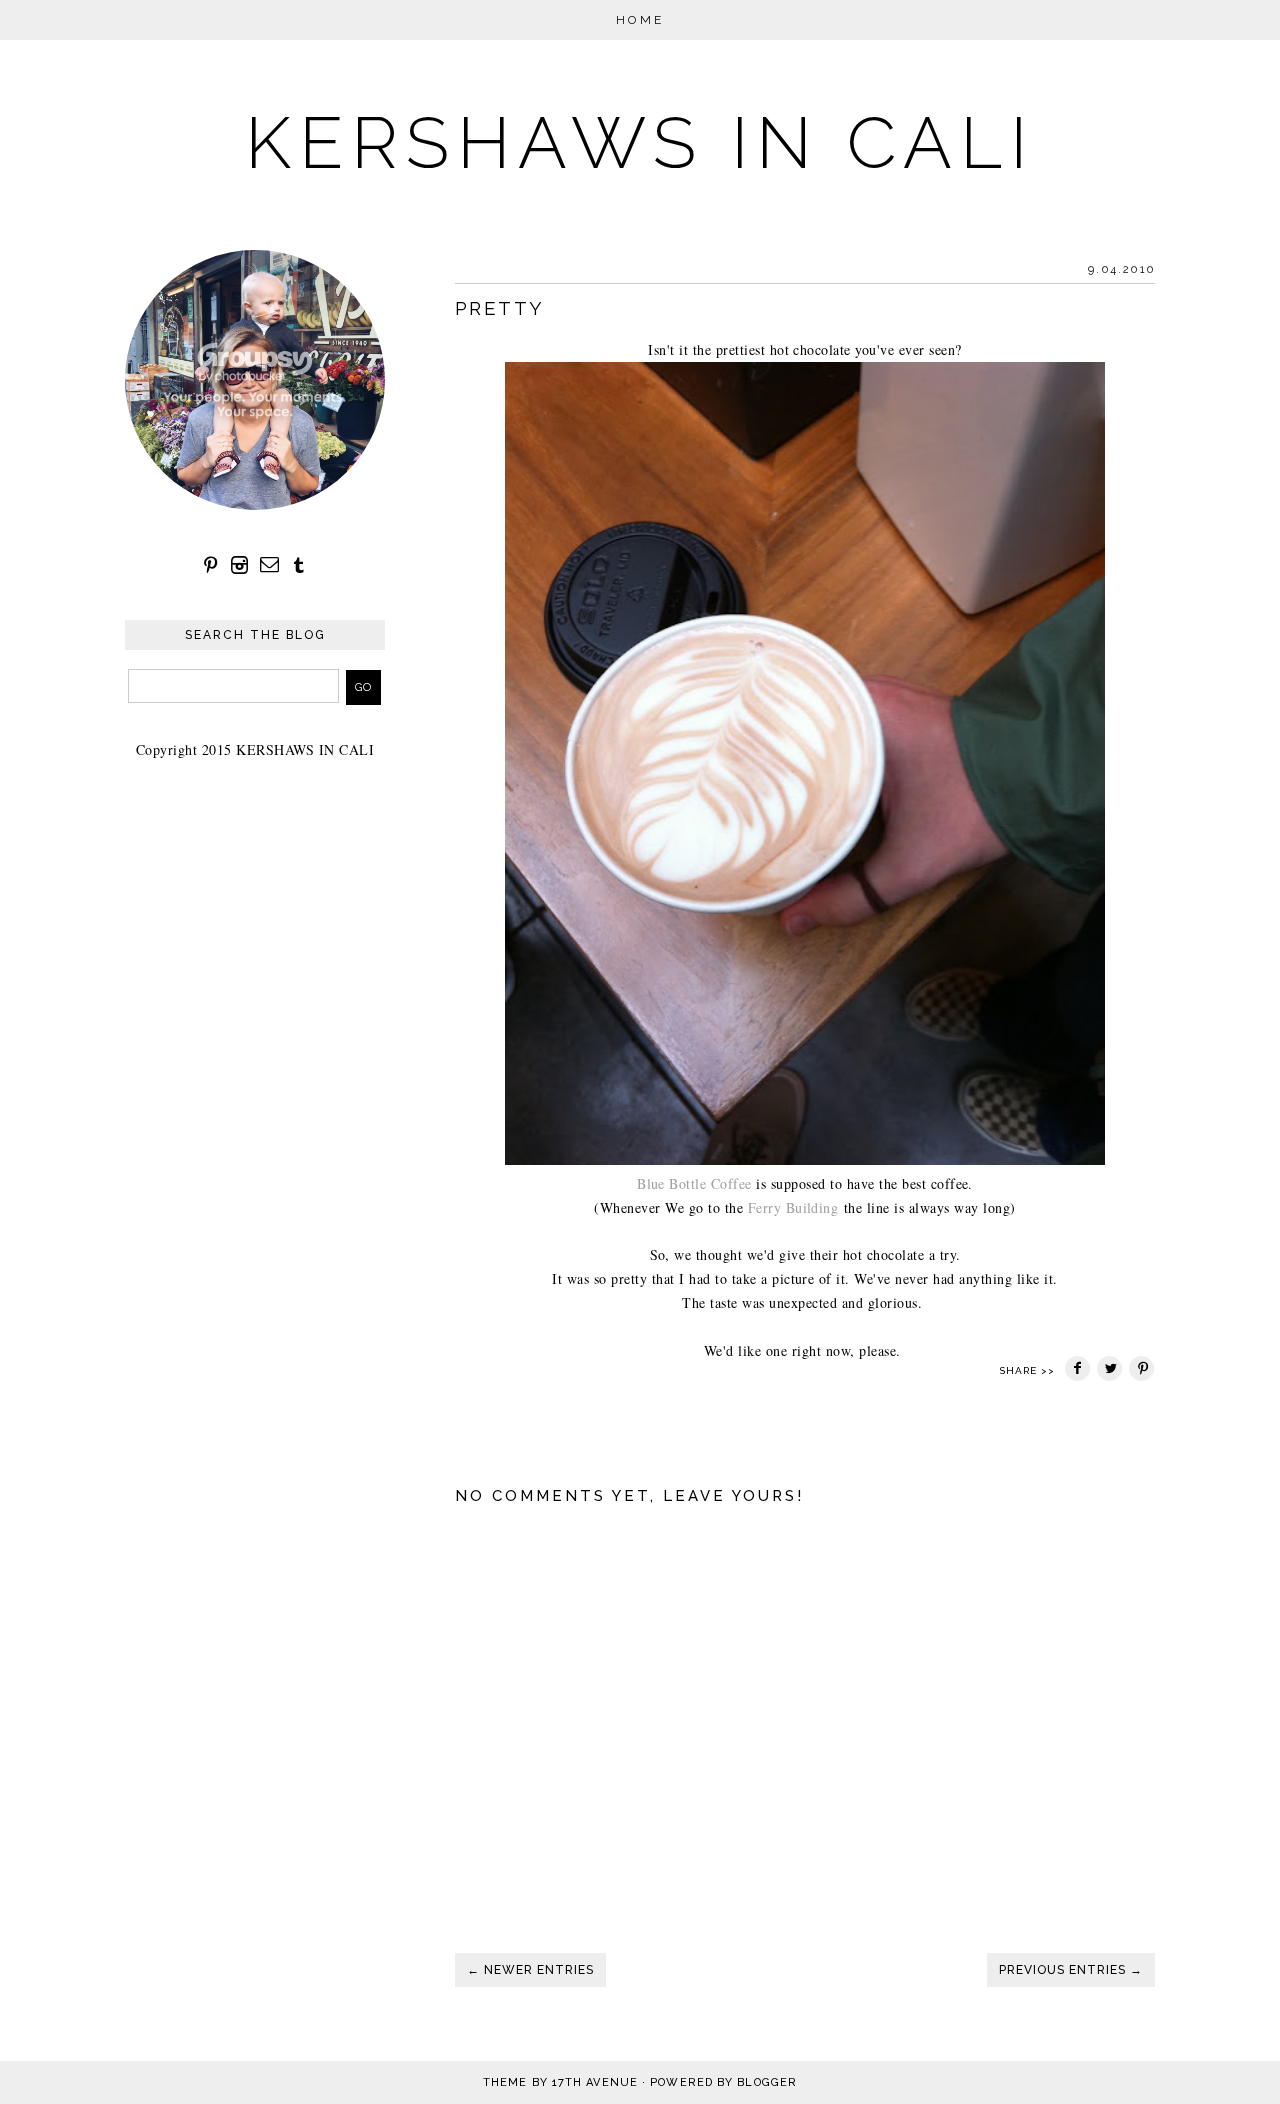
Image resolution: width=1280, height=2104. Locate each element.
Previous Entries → (1071, 1970)
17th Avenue (595, 2082)
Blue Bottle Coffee (694, 1183)
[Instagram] (240, 565)
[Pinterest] (211, 565)
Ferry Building (790, 1207)
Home (640, 20)
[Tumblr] (299, 565)
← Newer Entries (530, 1970)
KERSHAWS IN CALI (640, 142)
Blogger (767, 2082)
